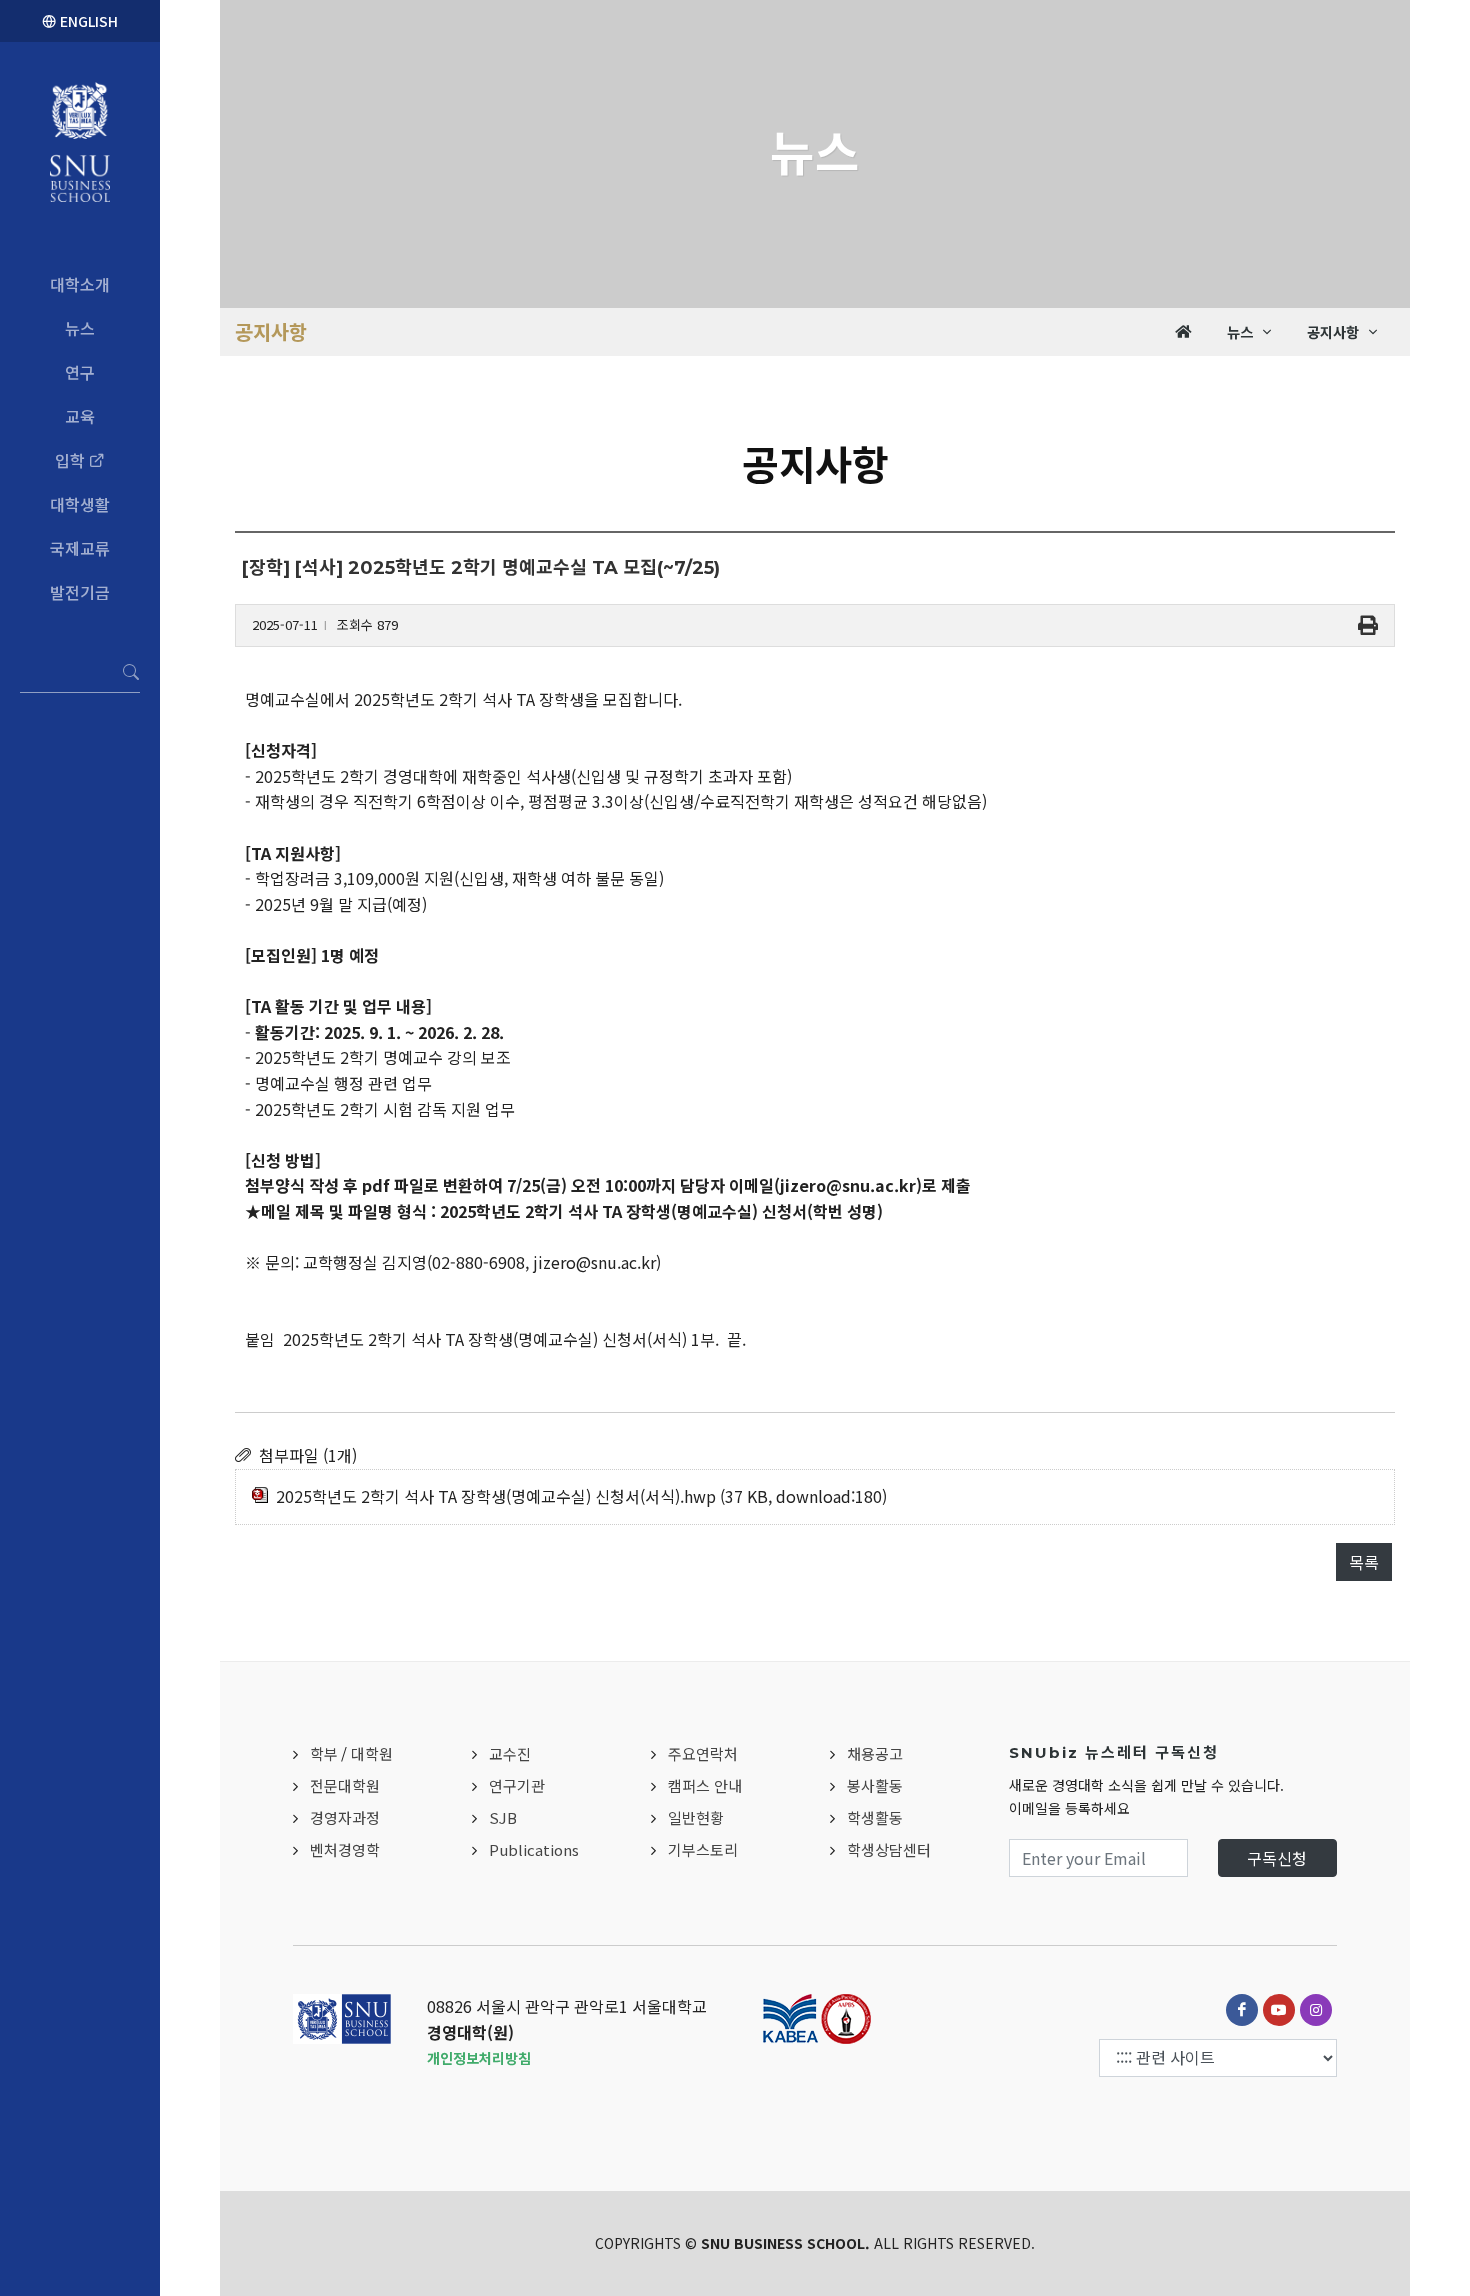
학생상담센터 (889, 1849)
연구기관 (517, 1785)
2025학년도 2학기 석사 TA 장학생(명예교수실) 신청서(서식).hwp (496, 1496)
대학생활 (80, 504)
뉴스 (80, 328)
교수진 (510, 1753)
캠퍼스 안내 (705, 1785)
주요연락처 (703, 1753)
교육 (80, 416)
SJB (503, 1817)
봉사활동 (875, 1785)
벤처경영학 (345, 1849)
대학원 (372, 1753)
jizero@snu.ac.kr (848, 1185)
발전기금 (80, 592)
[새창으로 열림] (1242, 2010)
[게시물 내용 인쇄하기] (1368, 625)
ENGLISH (87, 21)
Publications (534, 1849)
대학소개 (80, 284)
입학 (72, 460)
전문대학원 (345, 1785)
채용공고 (875, 1753)
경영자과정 (345, 1817)
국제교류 (80, 548)
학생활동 (875, 1817)
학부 (324, 1753)
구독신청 (1277, 1858)
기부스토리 (703, 1849)
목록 (1364, 1562)
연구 (80, 372)
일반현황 (696, 1817)
